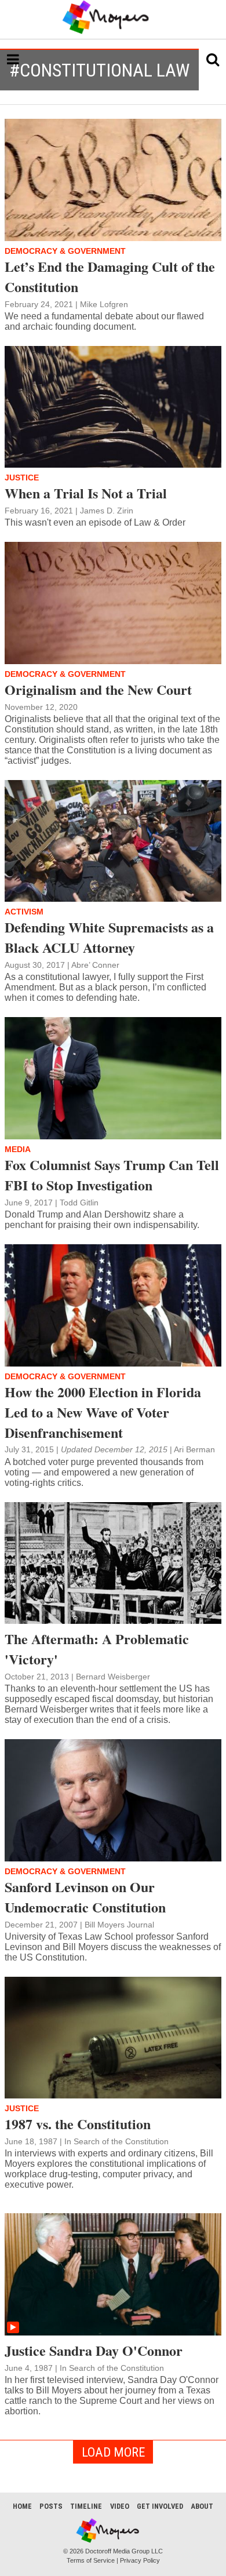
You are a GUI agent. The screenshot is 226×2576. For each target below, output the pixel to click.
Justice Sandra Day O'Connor (94, 2350)
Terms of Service (91, 2560)
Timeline (86, 2506)
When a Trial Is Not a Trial (86, 493)
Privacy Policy (140, 2560)
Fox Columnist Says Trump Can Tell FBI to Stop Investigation (112, 1175)
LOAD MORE (113, 2452)
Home (22, 2506)
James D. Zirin (107, 511)
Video (120, 2506)
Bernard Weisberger (113, 1677)
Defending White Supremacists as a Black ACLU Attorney (109, 937)
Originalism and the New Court (98, 689)
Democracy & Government (65, 251)
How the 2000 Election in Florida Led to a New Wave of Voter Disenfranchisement (103, 1412)
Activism (24, 912)
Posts (51, 2506)
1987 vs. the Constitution (78, 2124)
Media (18, 1149)
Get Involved (160, 2506)
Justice (22, 478)
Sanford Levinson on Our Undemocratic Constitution (85, 1897)
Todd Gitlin (79, 1203)
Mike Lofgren (104, 304)
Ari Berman (194, 1449)
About (202, 2506)
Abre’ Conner (95, 965)
